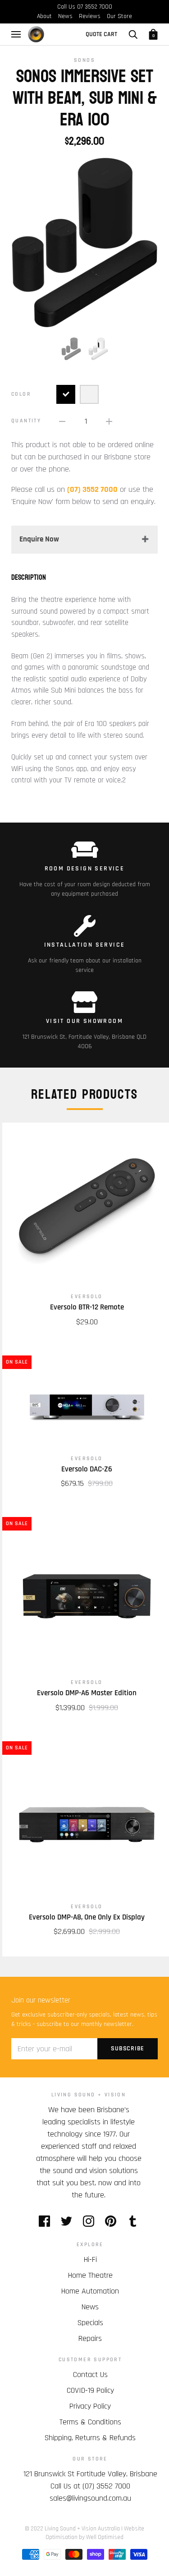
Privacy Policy (90, 2406)
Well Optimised (105, 2537)
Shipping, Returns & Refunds (90, 2438)
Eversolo (87, 1297)
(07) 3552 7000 (106, 2486)
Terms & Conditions (90, 2422)
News (65, 16)
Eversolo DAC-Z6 (87, 1469)
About (44, 16)
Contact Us (90, 2375)
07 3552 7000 (95, 7)
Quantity (26, 421)
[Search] (133, 34)
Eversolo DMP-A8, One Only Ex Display (87, 1917)
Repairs (90, 2338)
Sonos (84, 60)
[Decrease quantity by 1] (62, 421)
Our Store (119, 16)
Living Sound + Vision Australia (82, 2529)
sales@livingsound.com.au (90, 2498)
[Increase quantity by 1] (109, 421)
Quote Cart (101, 34)
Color (21, 394)
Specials (90, 2323)
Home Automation (90, 2291)
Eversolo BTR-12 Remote (87, 1307)
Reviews (90, 16)
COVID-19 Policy (90, 2390)
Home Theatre (90, 2275)
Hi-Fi (90, 2259)
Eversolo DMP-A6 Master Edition (87, 1693)
